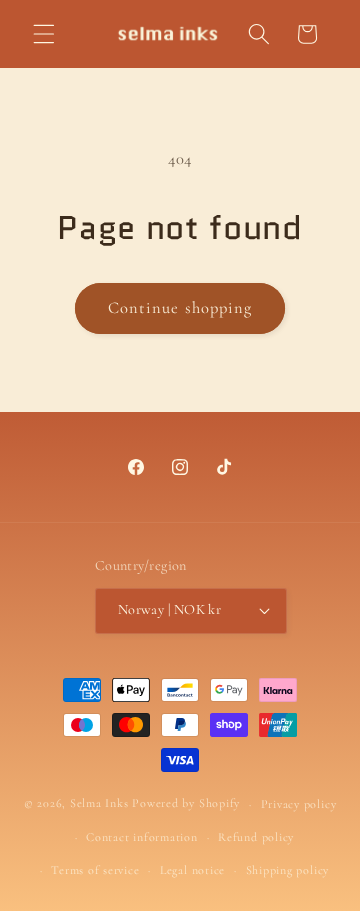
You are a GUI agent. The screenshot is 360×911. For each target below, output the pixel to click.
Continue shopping (180, 308)
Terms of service (95, 870)
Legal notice (192, 870)
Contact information (142, 837)
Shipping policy (288, 870)
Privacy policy (299, 804)
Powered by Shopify (186, 804)
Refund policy (256, 837)
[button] (44, 34)
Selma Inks (99, 804)
